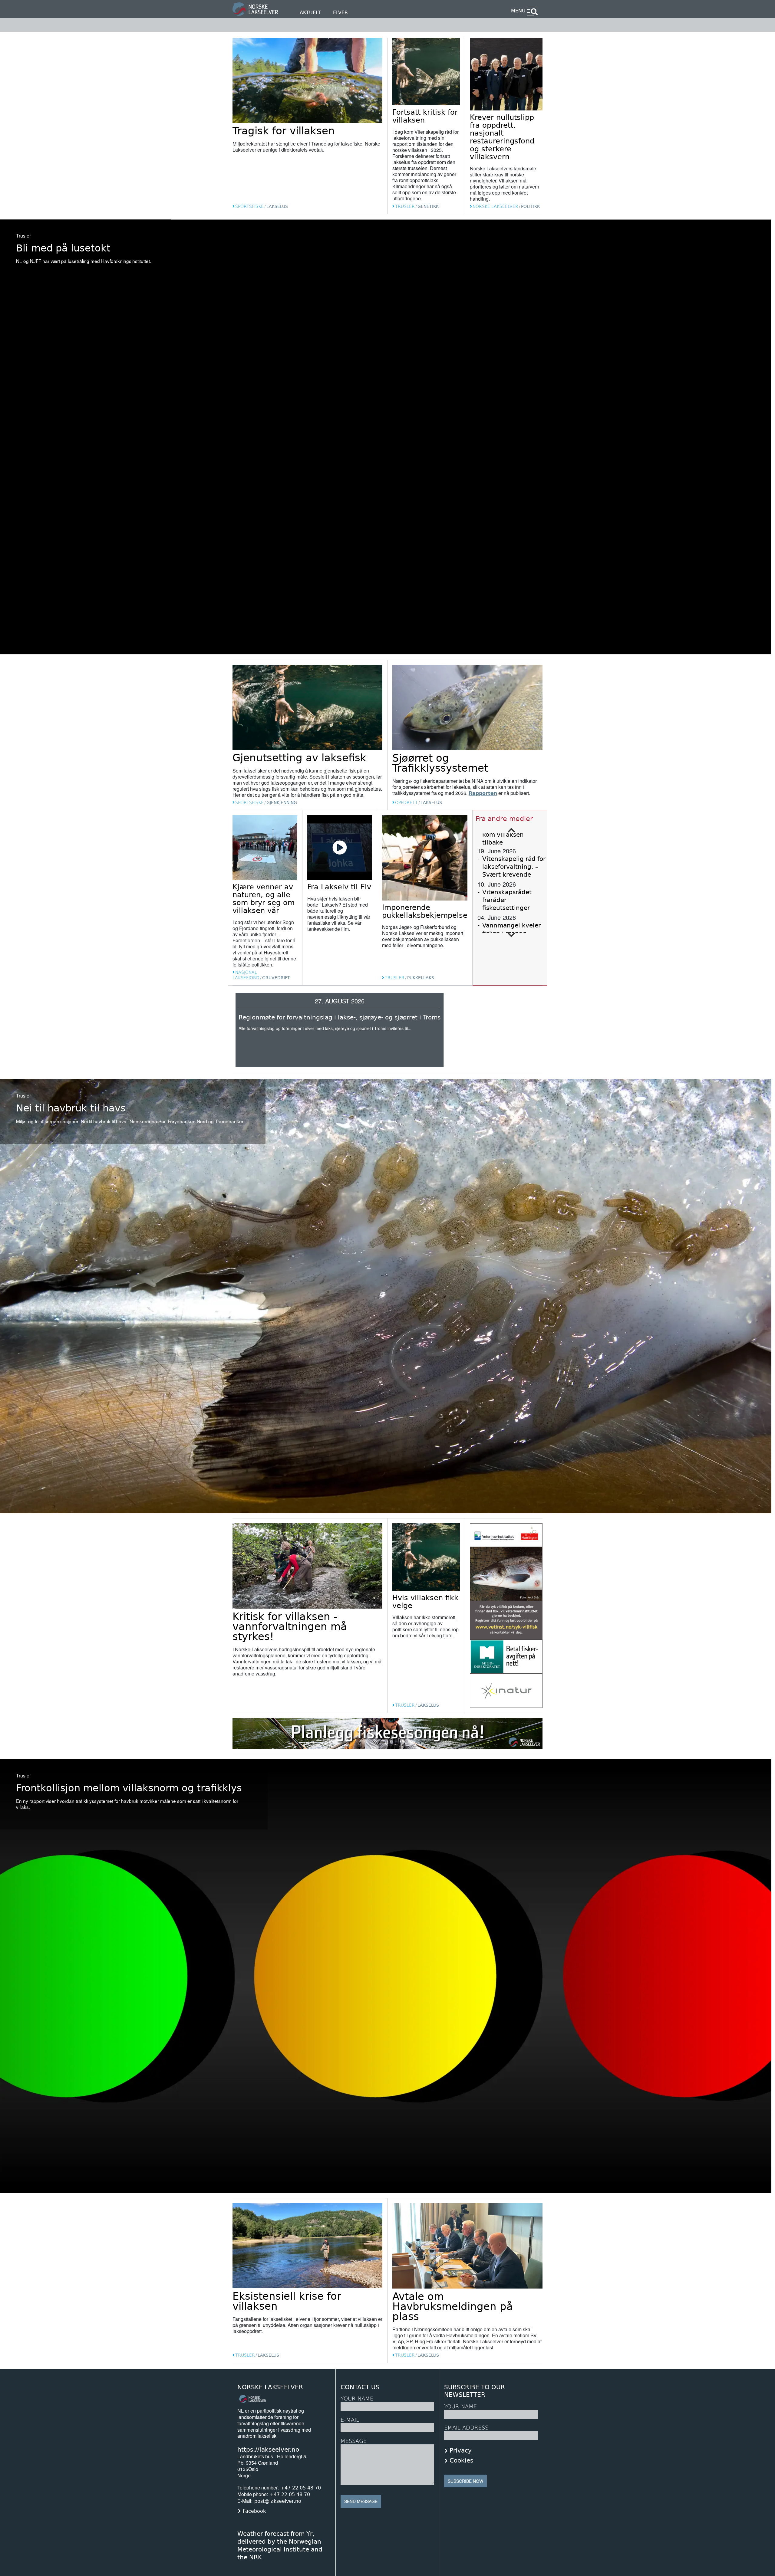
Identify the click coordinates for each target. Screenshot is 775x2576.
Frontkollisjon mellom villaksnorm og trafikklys (129, 1788)
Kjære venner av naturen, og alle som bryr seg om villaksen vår (264, 899)
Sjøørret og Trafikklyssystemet (440, 763)
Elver (340, 13)
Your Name (357, 2399)
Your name (460, 2406)
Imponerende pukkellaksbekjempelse (425, 911)
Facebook (254, 2511)
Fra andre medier (504, 819)
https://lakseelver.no (268, 2450)
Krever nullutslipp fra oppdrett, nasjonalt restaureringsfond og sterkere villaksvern (502, 137)
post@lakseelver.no (278, 2501)
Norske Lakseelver (270, 2387)
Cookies (461, 2460)
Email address (466, 2428)
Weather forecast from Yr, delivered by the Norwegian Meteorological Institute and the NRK (280, 2545)
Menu (518, 11)
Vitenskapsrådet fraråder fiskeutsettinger (507, 900)
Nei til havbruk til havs (71, 1108)
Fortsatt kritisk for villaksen (425, 116)
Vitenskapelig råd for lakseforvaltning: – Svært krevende (514, 867)
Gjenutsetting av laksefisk (299, 758)
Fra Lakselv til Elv (339, 887)
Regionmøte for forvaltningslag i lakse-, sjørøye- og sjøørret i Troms (340, 1017)
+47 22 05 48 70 (301, 2488)
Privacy (461, 2450)
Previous (512, 830)
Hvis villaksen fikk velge (425, 1602)
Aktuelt (310, 13)
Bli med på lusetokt (63, 248)
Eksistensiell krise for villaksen (287, 2301)
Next (512, 935)
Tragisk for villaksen (284, 131)
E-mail (350, 2420)
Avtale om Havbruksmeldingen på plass (453, 2306)
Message (354, 2441)
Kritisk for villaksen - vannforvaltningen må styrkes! (290, 1626)
